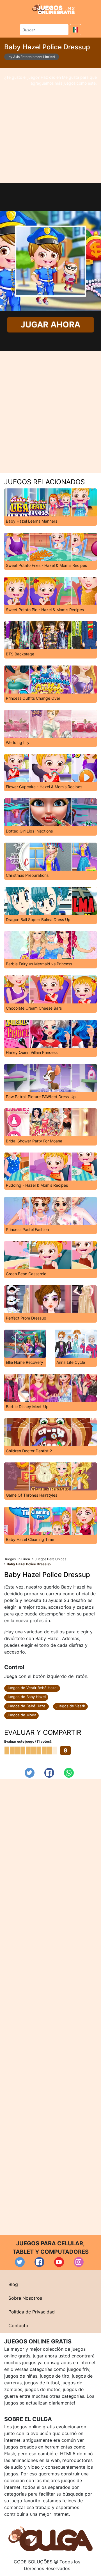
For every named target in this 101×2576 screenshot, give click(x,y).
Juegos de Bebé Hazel (27, 1706)
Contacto (18, 2325)
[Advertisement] (50, 126)
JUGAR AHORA (51, 325)
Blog (13, 2284)
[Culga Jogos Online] (50, 2538)
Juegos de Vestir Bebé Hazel (32, 1688)
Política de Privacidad (32, 2312)
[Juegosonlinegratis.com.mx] (53, 9)
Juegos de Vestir (70, 1706)
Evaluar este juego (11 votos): (28, 1741)
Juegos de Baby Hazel (26, 1697)
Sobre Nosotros (25, 2298)
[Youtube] (59, 2262)
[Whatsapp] (69, 1773)
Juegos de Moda (21, 1715)
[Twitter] (30, 1773)
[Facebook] (49, 1773)
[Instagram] (79, 2262)
